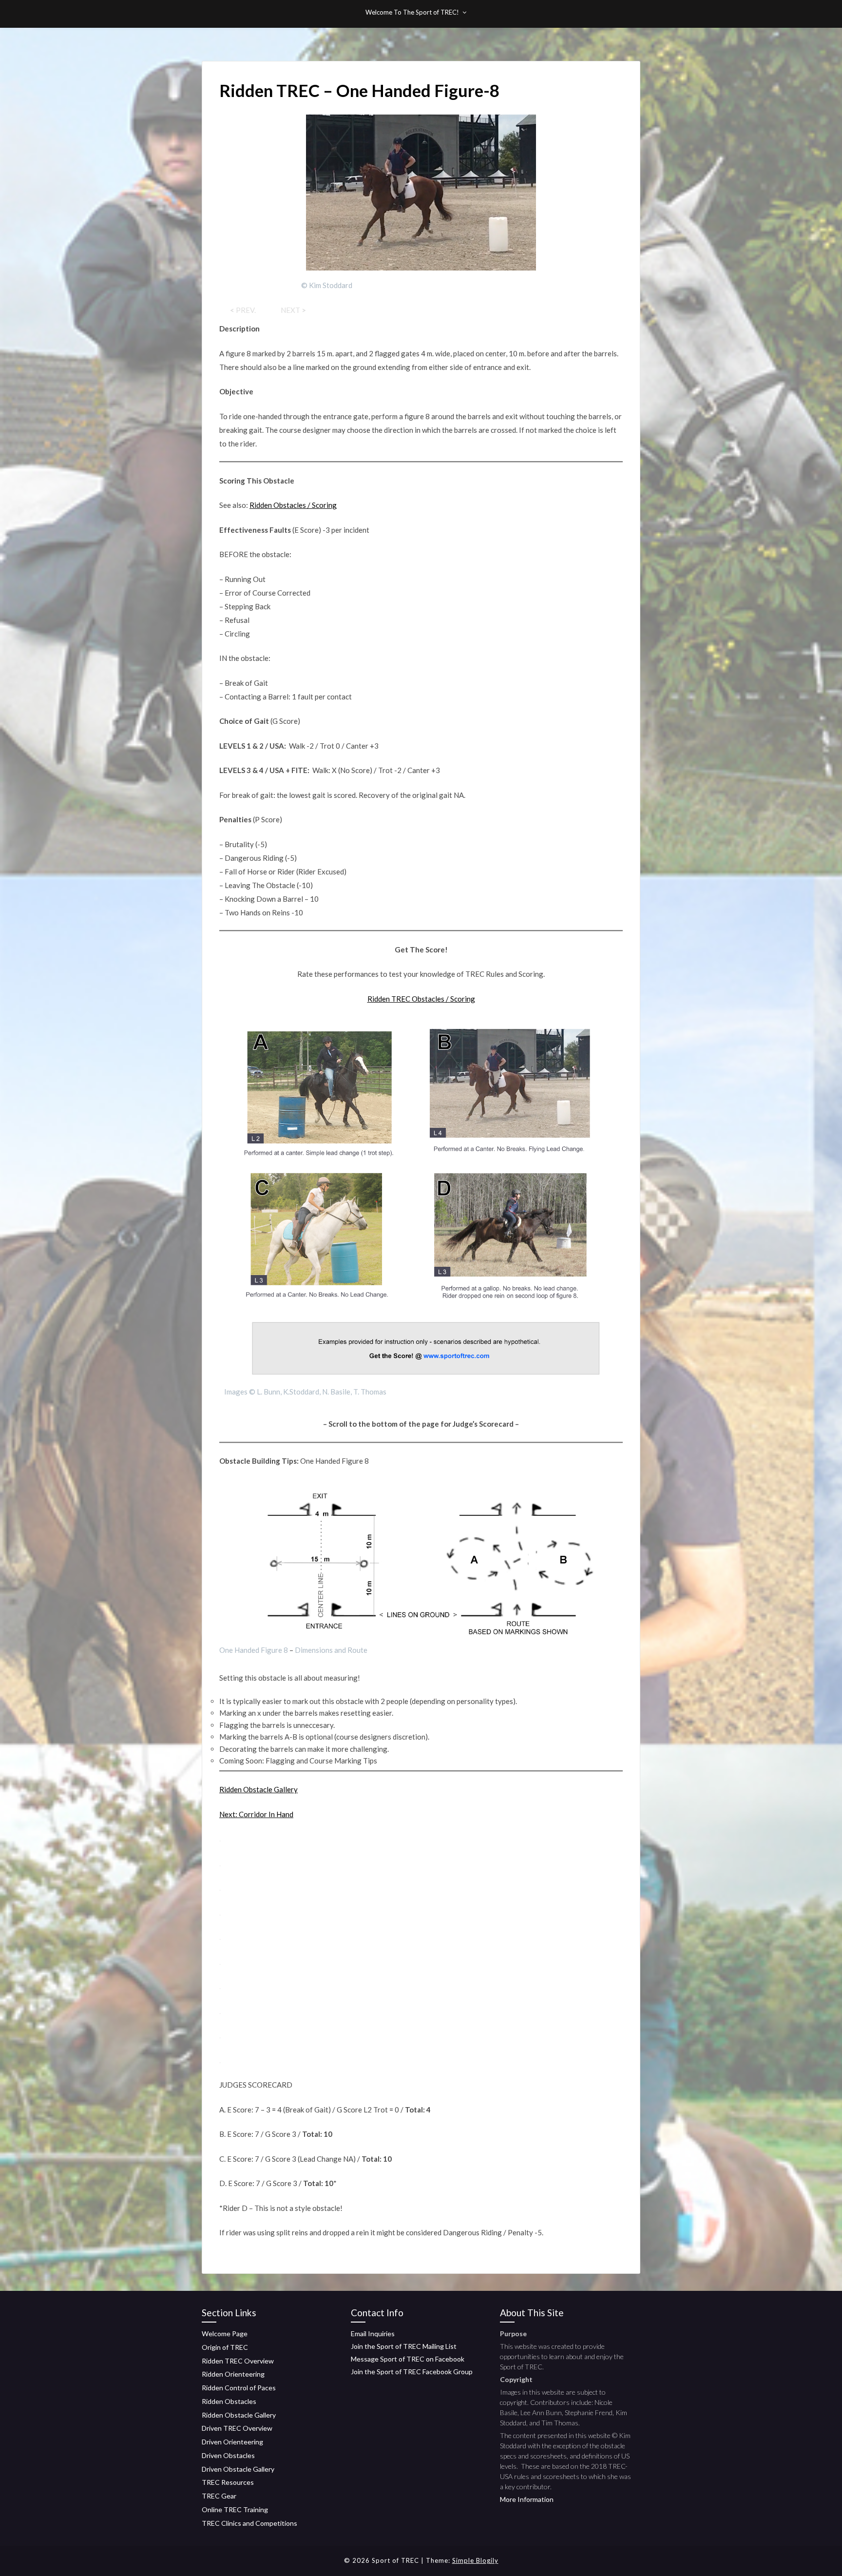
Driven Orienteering (232, 2442)
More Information (527, 2499)
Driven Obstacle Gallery (238, 2469)
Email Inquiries (373, 2334)
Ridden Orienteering (233, 2374)
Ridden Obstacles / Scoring (293, 505)
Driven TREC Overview (237, 2428)
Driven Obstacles (228, 2455)
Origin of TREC (225, 2347)
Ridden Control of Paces (239, 2388)
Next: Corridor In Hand (256, 1814)
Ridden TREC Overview (238, 2361)
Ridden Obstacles (229, 2401)
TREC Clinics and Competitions (249, 2523)
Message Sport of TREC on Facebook (408, 2359)
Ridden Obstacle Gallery (258, 1789)
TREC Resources (228, 2482)
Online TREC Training (235, 2509)
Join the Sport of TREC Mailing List (404, 2346)
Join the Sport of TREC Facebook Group (412, 2372)
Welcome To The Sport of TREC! (412, 12)
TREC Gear (219, 2496)
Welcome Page (225, 2334)
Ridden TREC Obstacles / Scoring (421, 999)
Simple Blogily (475, 2560)
